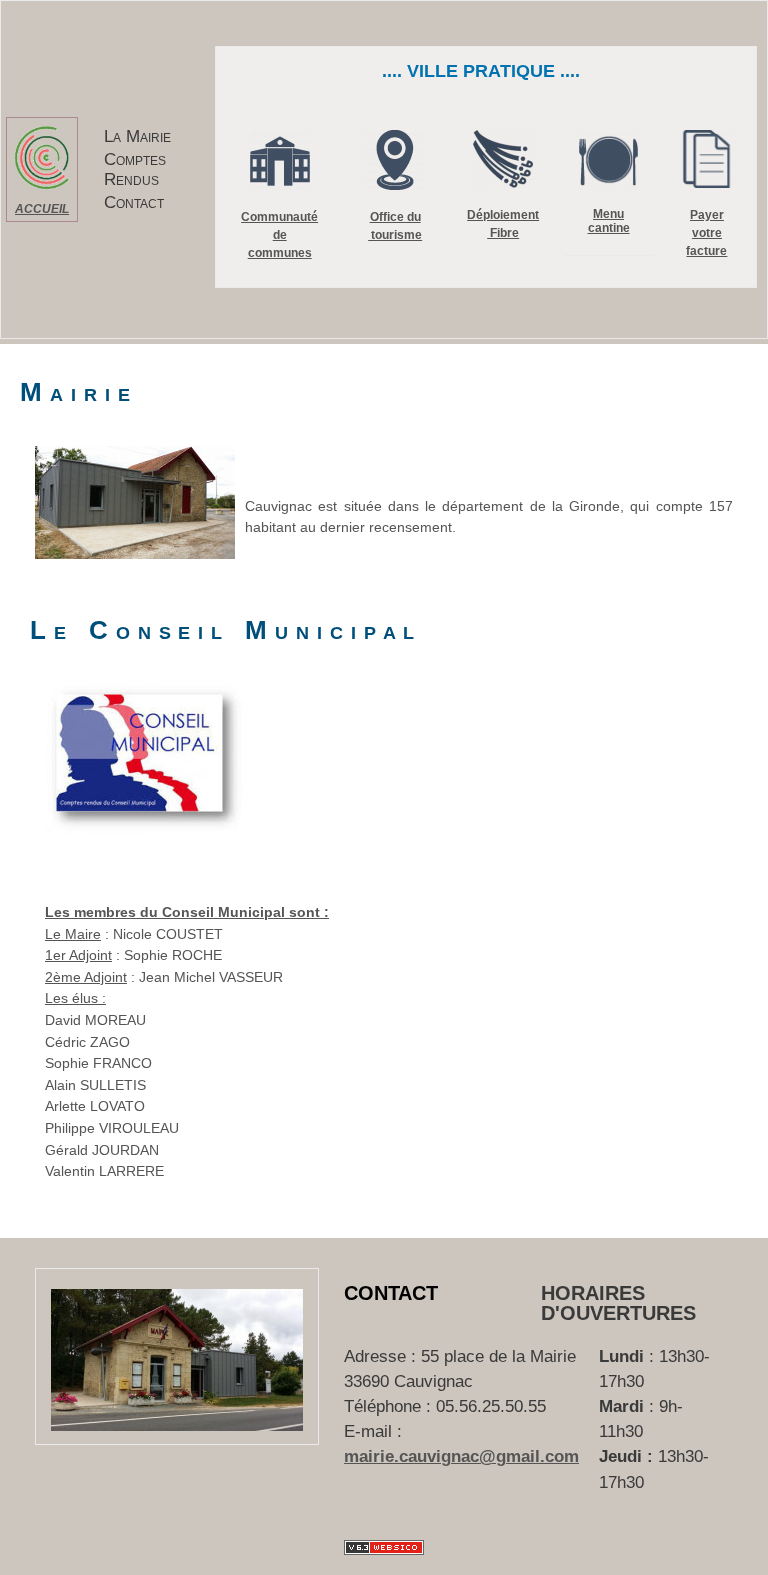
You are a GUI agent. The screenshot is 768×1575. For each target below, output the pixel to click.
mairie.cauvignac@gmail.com (461, 1456)
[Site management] (384, 1547)
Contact (134, 202)
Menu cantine (609, 221)
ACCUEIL (42, 209)
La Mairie (137, 136)
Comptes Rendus (135, 169)
